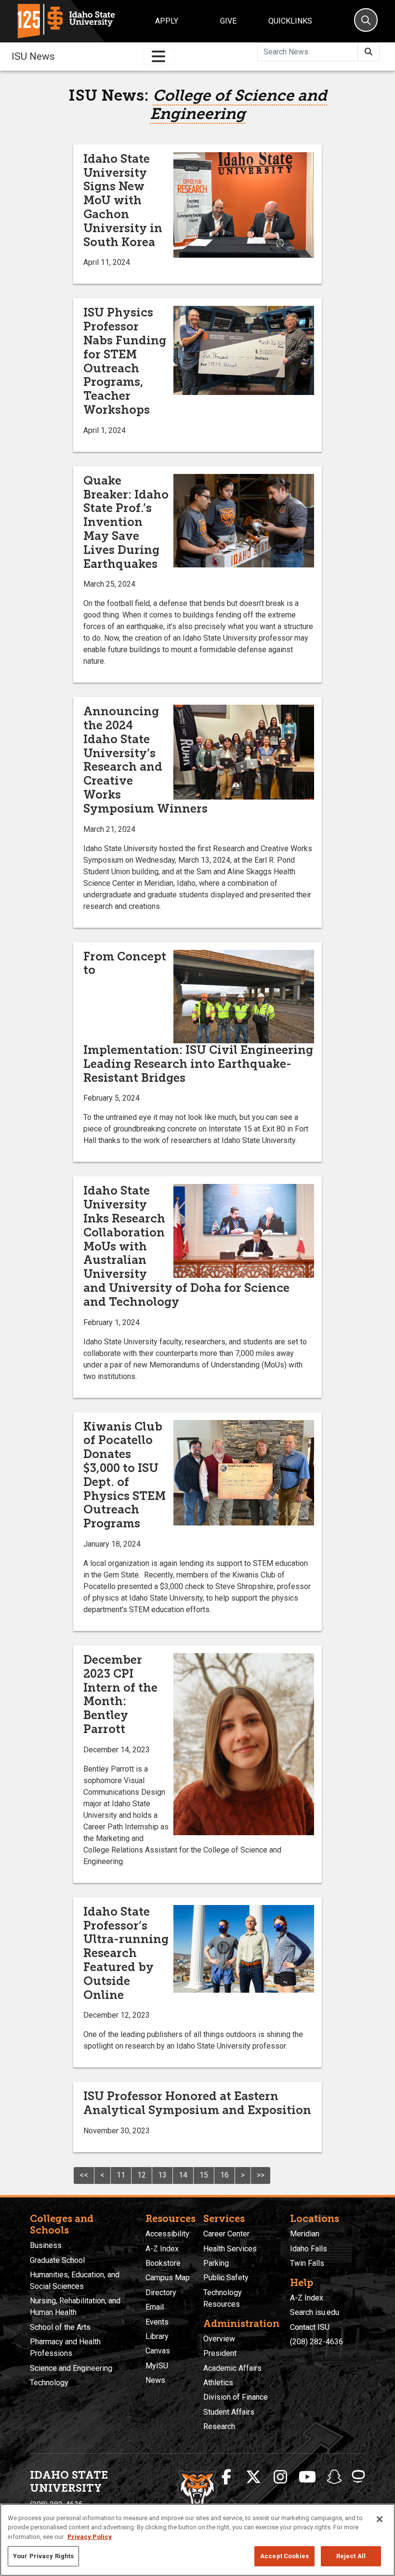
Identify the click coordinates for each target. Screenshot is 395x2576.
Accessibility (167, 2234)
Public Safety (226, 2278)
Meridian (305, 2234)
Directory (161, 2293)
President (220, 2353)
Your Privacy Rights (43, 2556)
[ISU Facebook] (226, 2477)
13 (162, 2175)
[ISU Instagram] (280, 2477)
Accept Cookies (284, 2556)
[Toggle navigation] (158, 57)
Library (157, 2336)
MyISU (157, 2366)
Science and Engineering (71, 2368)
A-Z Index (162, 2249)
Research (219, 2426)
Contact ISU (310, 2327)
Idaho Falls (309, 2249)
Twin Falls (307, 2263)
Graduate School (57, 2260)
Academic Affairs (232, 2368)
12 (142, 2175)
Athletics (218, 2383)
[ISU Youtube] (307, 2477)
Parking (216, 2263)
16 (224, 2175)
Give (228, 21)
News (155, 2380)
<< (84, 2175)
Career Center (226, 2234)
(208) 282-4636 (316, 2342)
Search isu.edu (315, 2312)
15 (204, 2175)
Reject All (351, 2556)
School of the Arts (60, 2327)
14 (183, 2175)
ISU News (33, 56)
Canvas (158, 2351)
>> (261, 2175)
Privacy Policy (90, 2537)
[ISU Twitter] (253, 2477)
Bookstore (163, 2263)
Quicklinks (290, 21)
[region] (197, 2540)
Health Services (230, 2249)
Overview (219, 2339)
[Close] (380, 2519)
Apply (167, 21)
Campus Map (168, 2278)
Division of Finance (236, 2397)
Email (155, 2307)
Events (157, 2322)
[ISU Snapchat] (334, 2477)
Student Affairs (229, 2412)
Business (46, 2245)
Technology (49, 2383)
